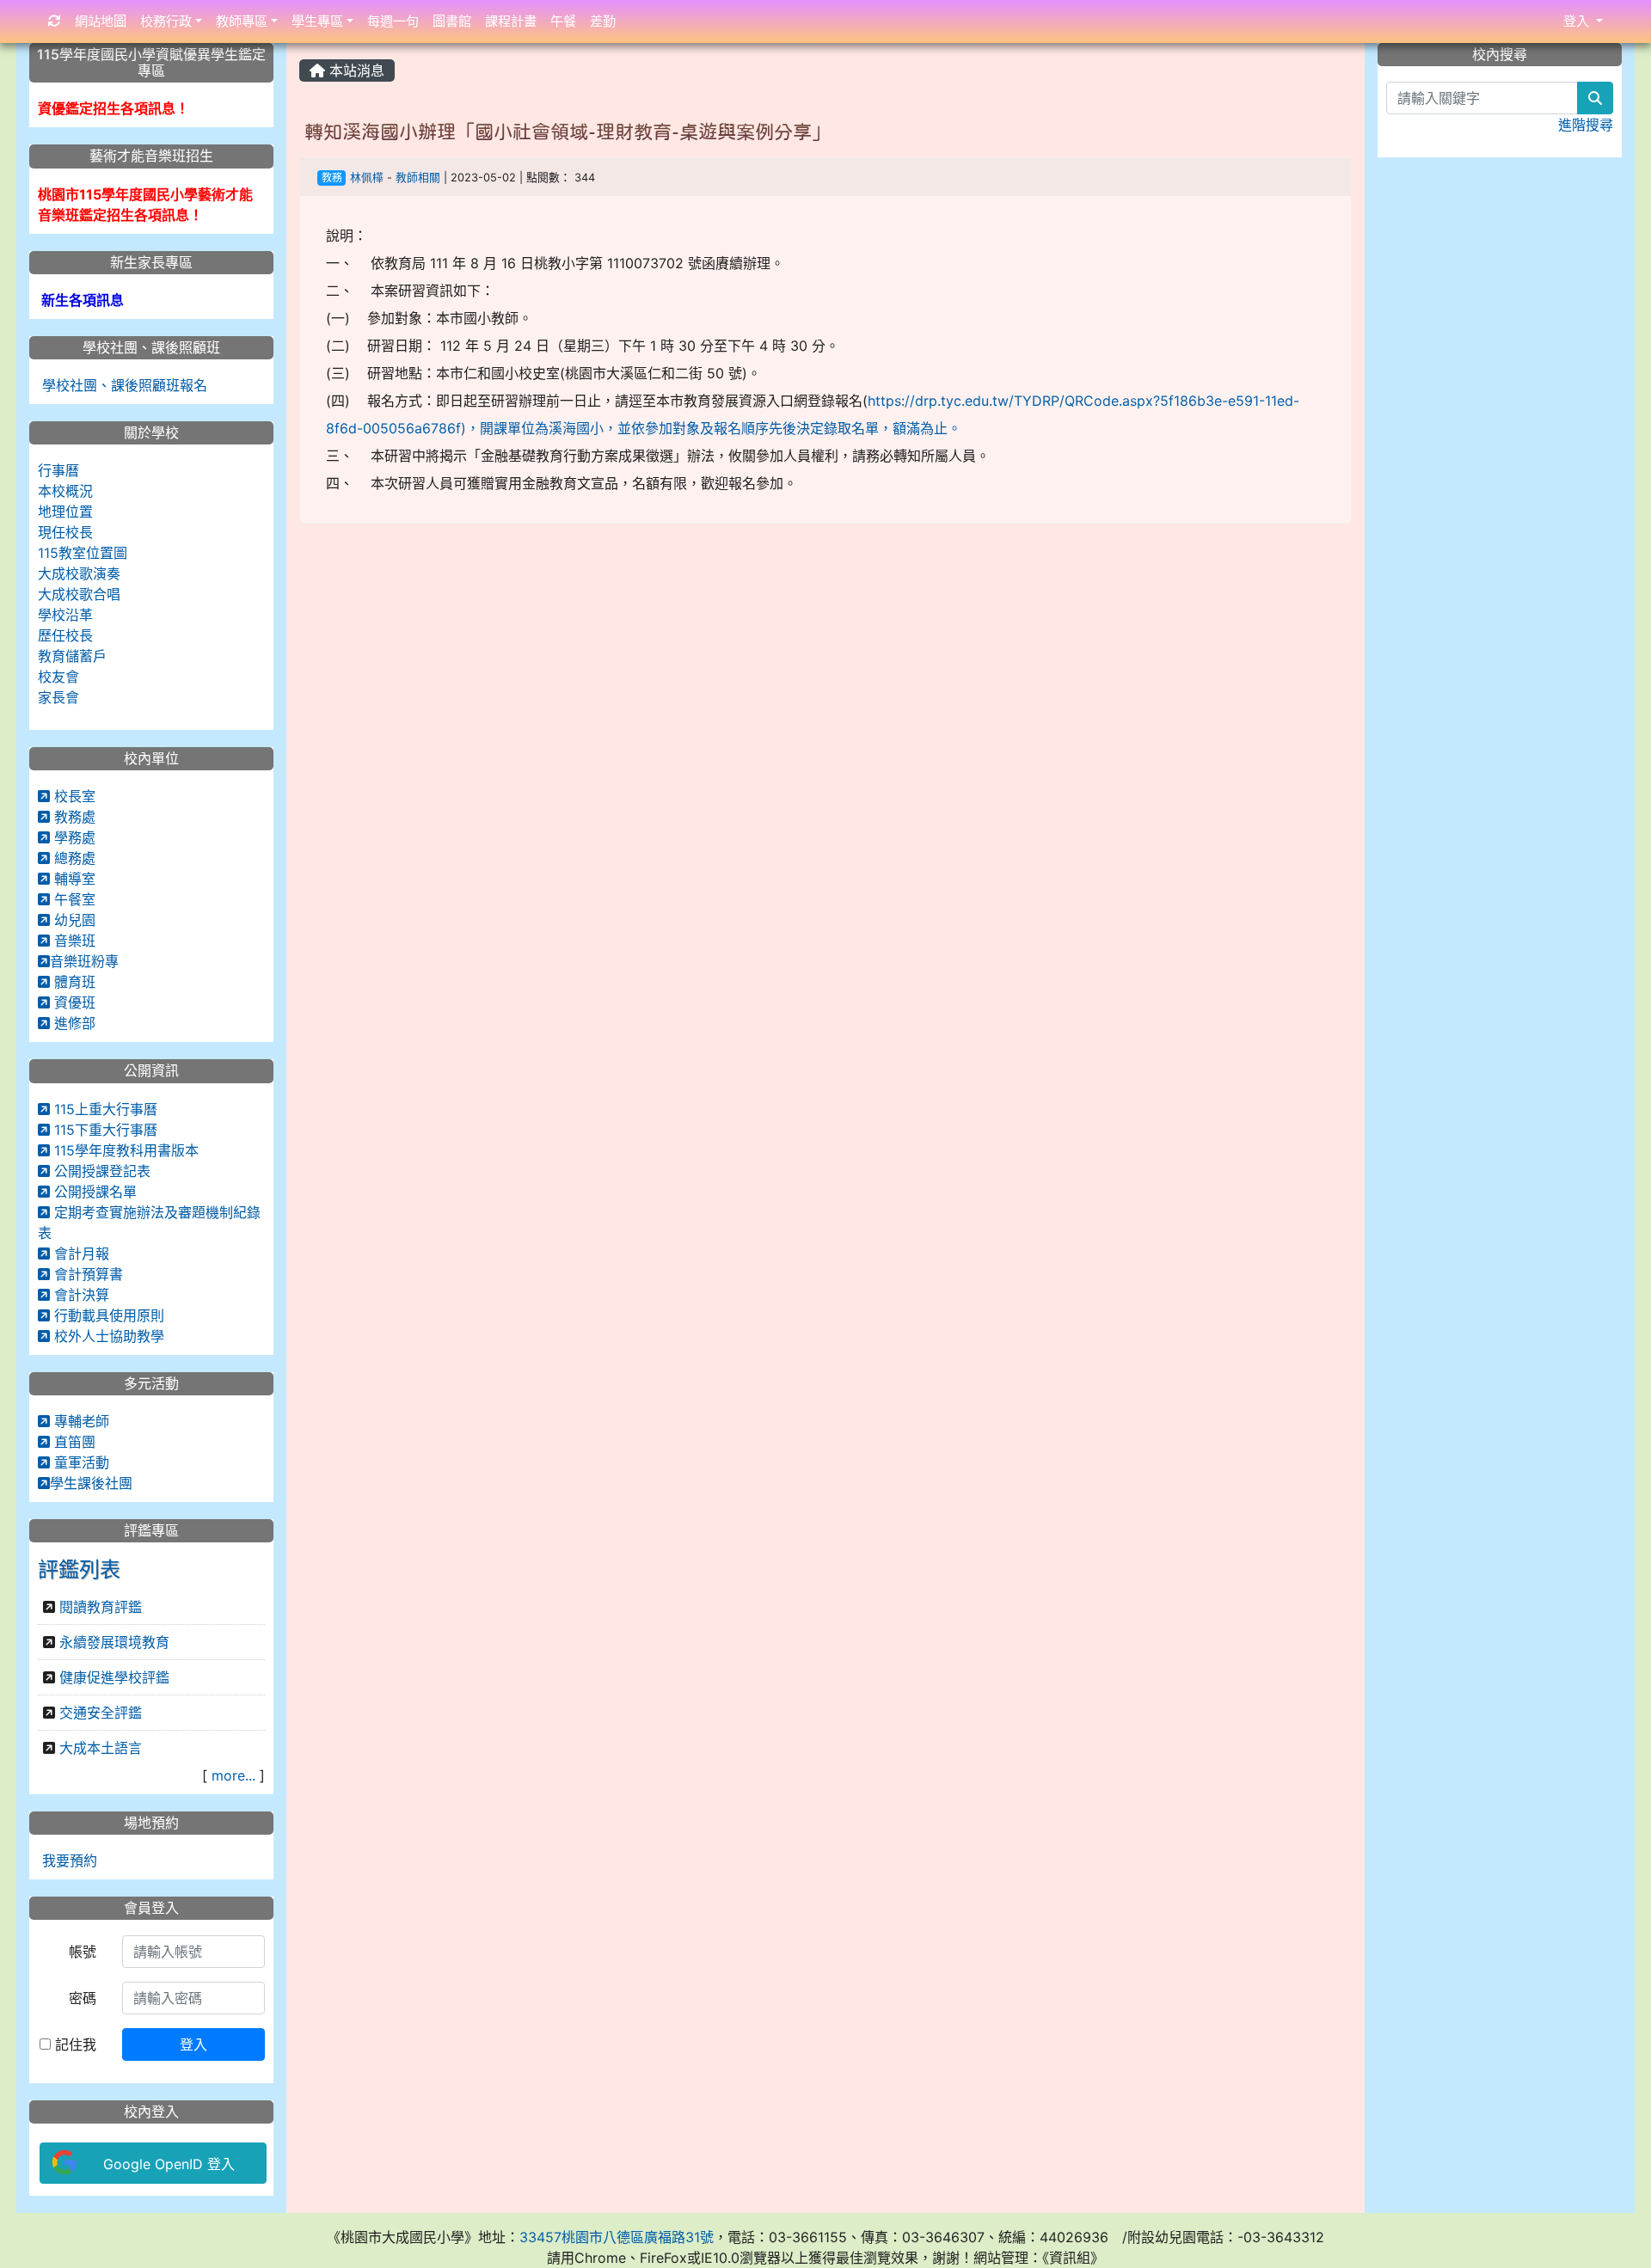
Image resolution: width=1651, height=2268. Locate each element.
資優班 (73, 1002)
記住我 (74, 2044)
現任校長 (65, 532)
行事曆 (58, 470)
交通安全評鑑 (101, 1713)
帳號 (83, 1952)
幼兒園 (73, 920)
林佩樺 (367, 178)
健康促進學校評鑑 (114, 1677)
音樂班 (73, 941)
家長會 (58, 697)
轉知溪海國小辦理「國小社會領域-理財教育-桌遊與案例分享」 (568, 132)
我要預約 (68, 1860)
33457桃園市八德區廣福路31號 (617, 2237)
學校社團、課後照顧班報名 (123, 385)
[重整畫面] (55, 22)
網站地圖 (101, 21)
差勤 (603, 21)
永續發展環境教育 (114, 1642)
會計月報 (80, 1254)
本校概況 (65, 491)
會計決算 (80, 1295)
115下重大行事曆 (104, 1130)
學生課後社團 (91, 1483)
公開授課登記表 (100, 1171)
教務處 (73, 817)
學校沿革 (65, 615)
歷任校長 (65, 635)
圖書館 (452, 21)
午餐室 (73, 899)
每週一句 (393, 21)
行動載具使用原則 (107, 1315)
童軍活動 (80, 1462)
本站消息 (355, 70)
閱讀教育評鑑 (101, 1607)
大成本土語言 (101, 1748)
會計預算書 (86, 1274)
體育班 (73, 982)
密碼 (83, 1998)
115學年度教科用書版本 (124, 1150)
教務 (332, 178)
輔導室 (73, 879)
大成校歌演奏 (79, 573)
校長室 (73, 796)
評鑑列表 (79, 1569)
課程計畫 (511, 21)
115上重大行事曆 (104, 1109)
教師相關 (418, 178)
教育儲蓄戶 (72, 656)
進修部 (73, 1023)
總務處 (73, 858)
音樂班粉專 (84, 961)
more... (233, 1775)
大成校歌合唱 (79, 594)
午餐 (563, 21)
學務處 (73, 837)
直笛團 (73, 1442)
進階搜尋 (1586, 125)
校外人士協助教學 (107, 1336)
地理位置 (65, 512)
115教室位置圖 (83, 553)
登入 (193, 2044)
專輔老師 (80, 1421)
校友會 (58, 677)
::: (303, 49)
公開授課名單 (93, 1192)
